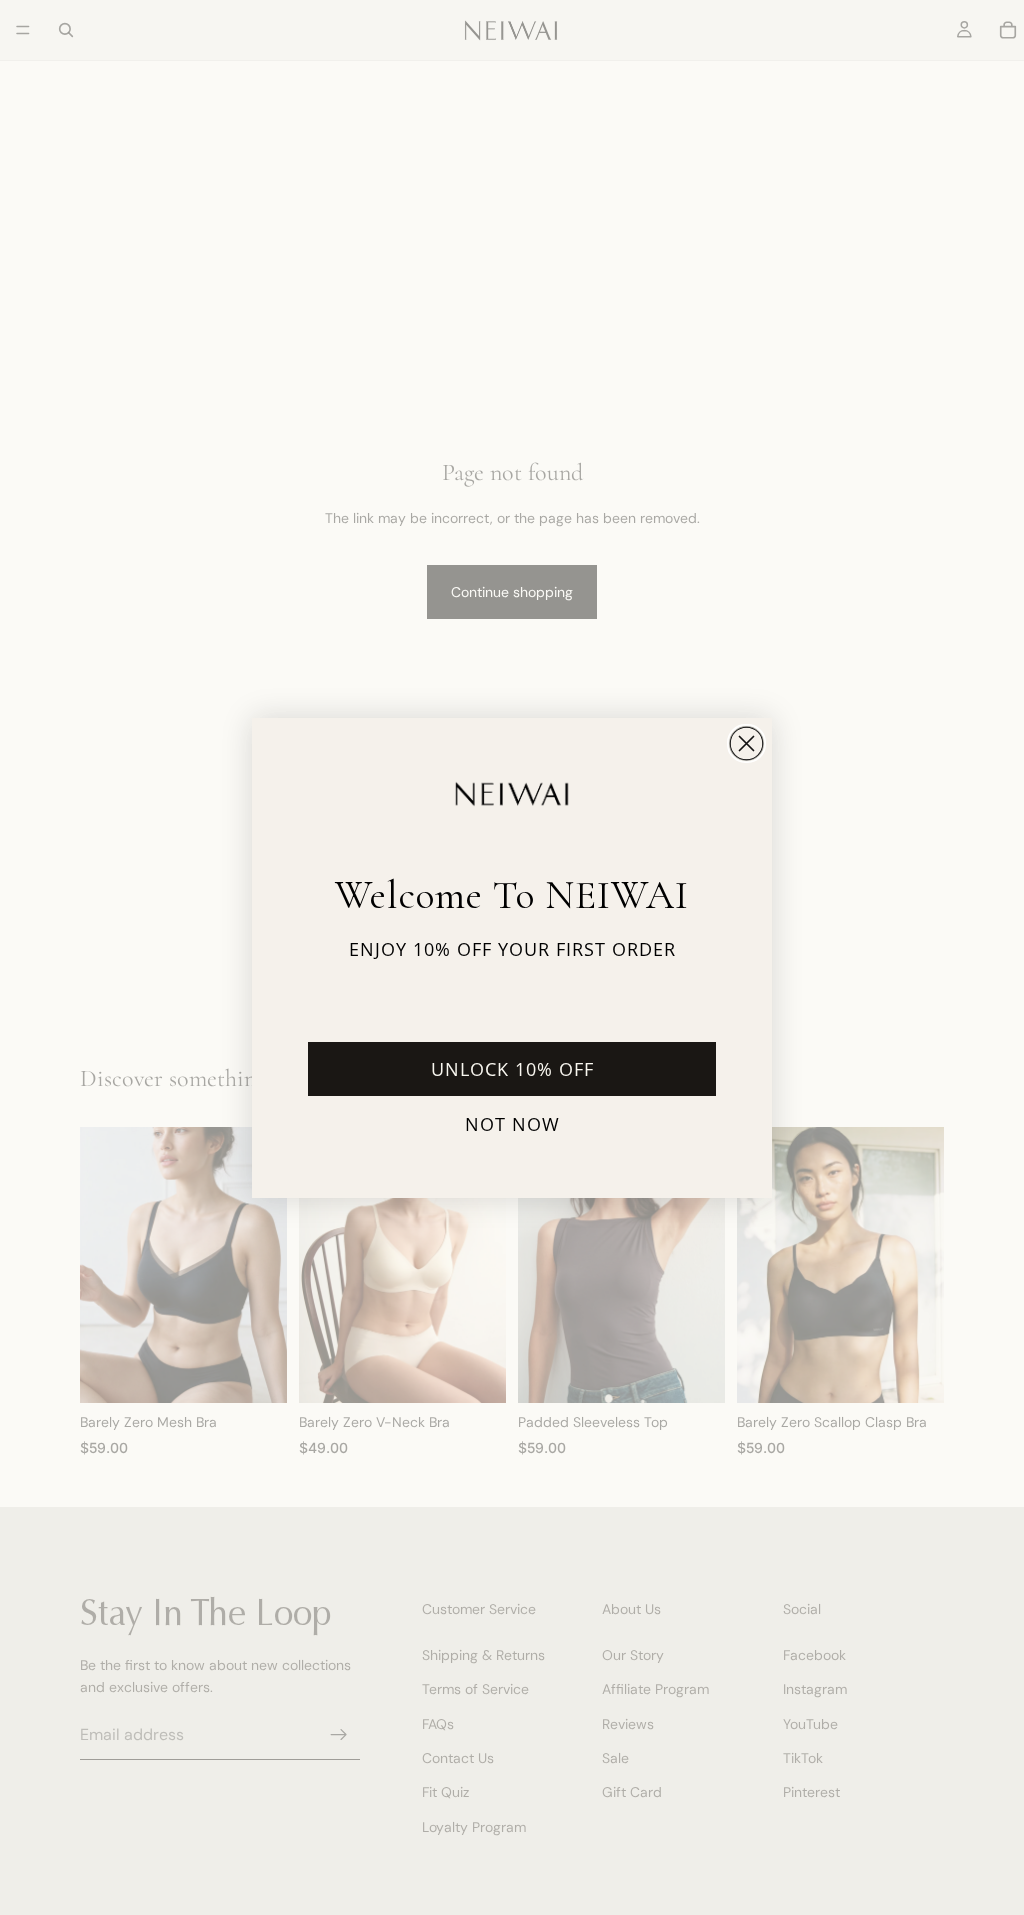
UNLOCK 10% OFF (512, 1069)
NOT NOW (512, 1124)
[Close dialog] (746, 743)
